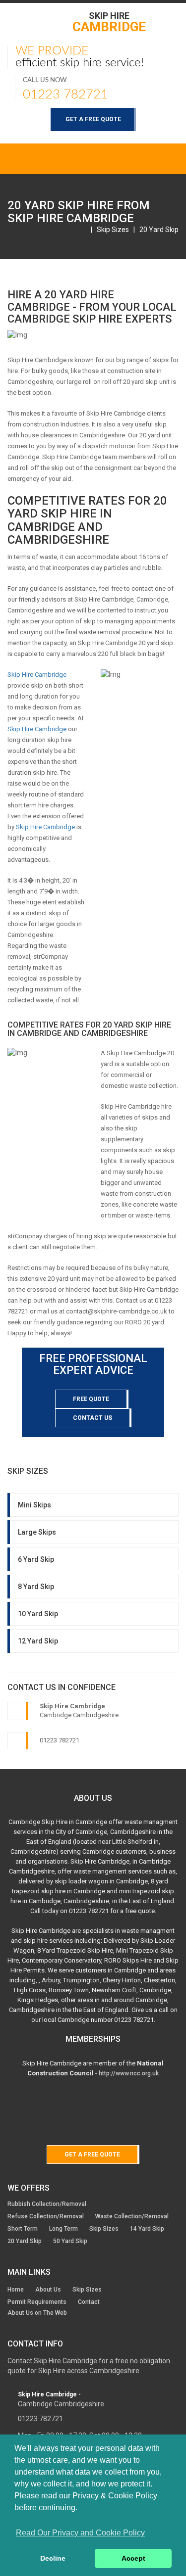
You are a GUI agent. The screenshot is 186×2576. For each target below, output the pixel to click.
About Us (48, 2290)
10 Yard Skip (38, 1614)
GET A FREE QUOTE (93, 119)
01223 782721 (65, 94)
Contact (89, 2302)
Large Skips (37, 1532)
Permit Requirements (37, 2302)
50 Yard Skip (70, 2241)
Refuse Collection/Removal (46, 2216)
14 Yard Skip (147, 2229)
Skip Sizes (113, 230)
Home (16, 2290)
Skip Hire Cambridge (37, 675)
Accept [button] (133, 2558)
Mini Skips (34, 1505)
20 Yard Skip (159, 230)
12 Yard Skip (38, 1641)
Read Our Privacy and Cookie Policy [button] (80, 2533)
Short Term (23, 2229)
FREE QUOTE (91, 1399)
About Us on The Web (37, 2313)
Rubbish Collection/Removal (47, 2204)
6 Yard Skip (36, 1559)
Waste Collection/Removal (132, 2216)
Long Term (63, 2229)
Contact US (93, 1418)
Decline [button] (53, 2558)
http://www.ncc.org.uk (129, 2073)
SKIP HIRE (109, 22)
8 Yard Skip (36, 1587)
